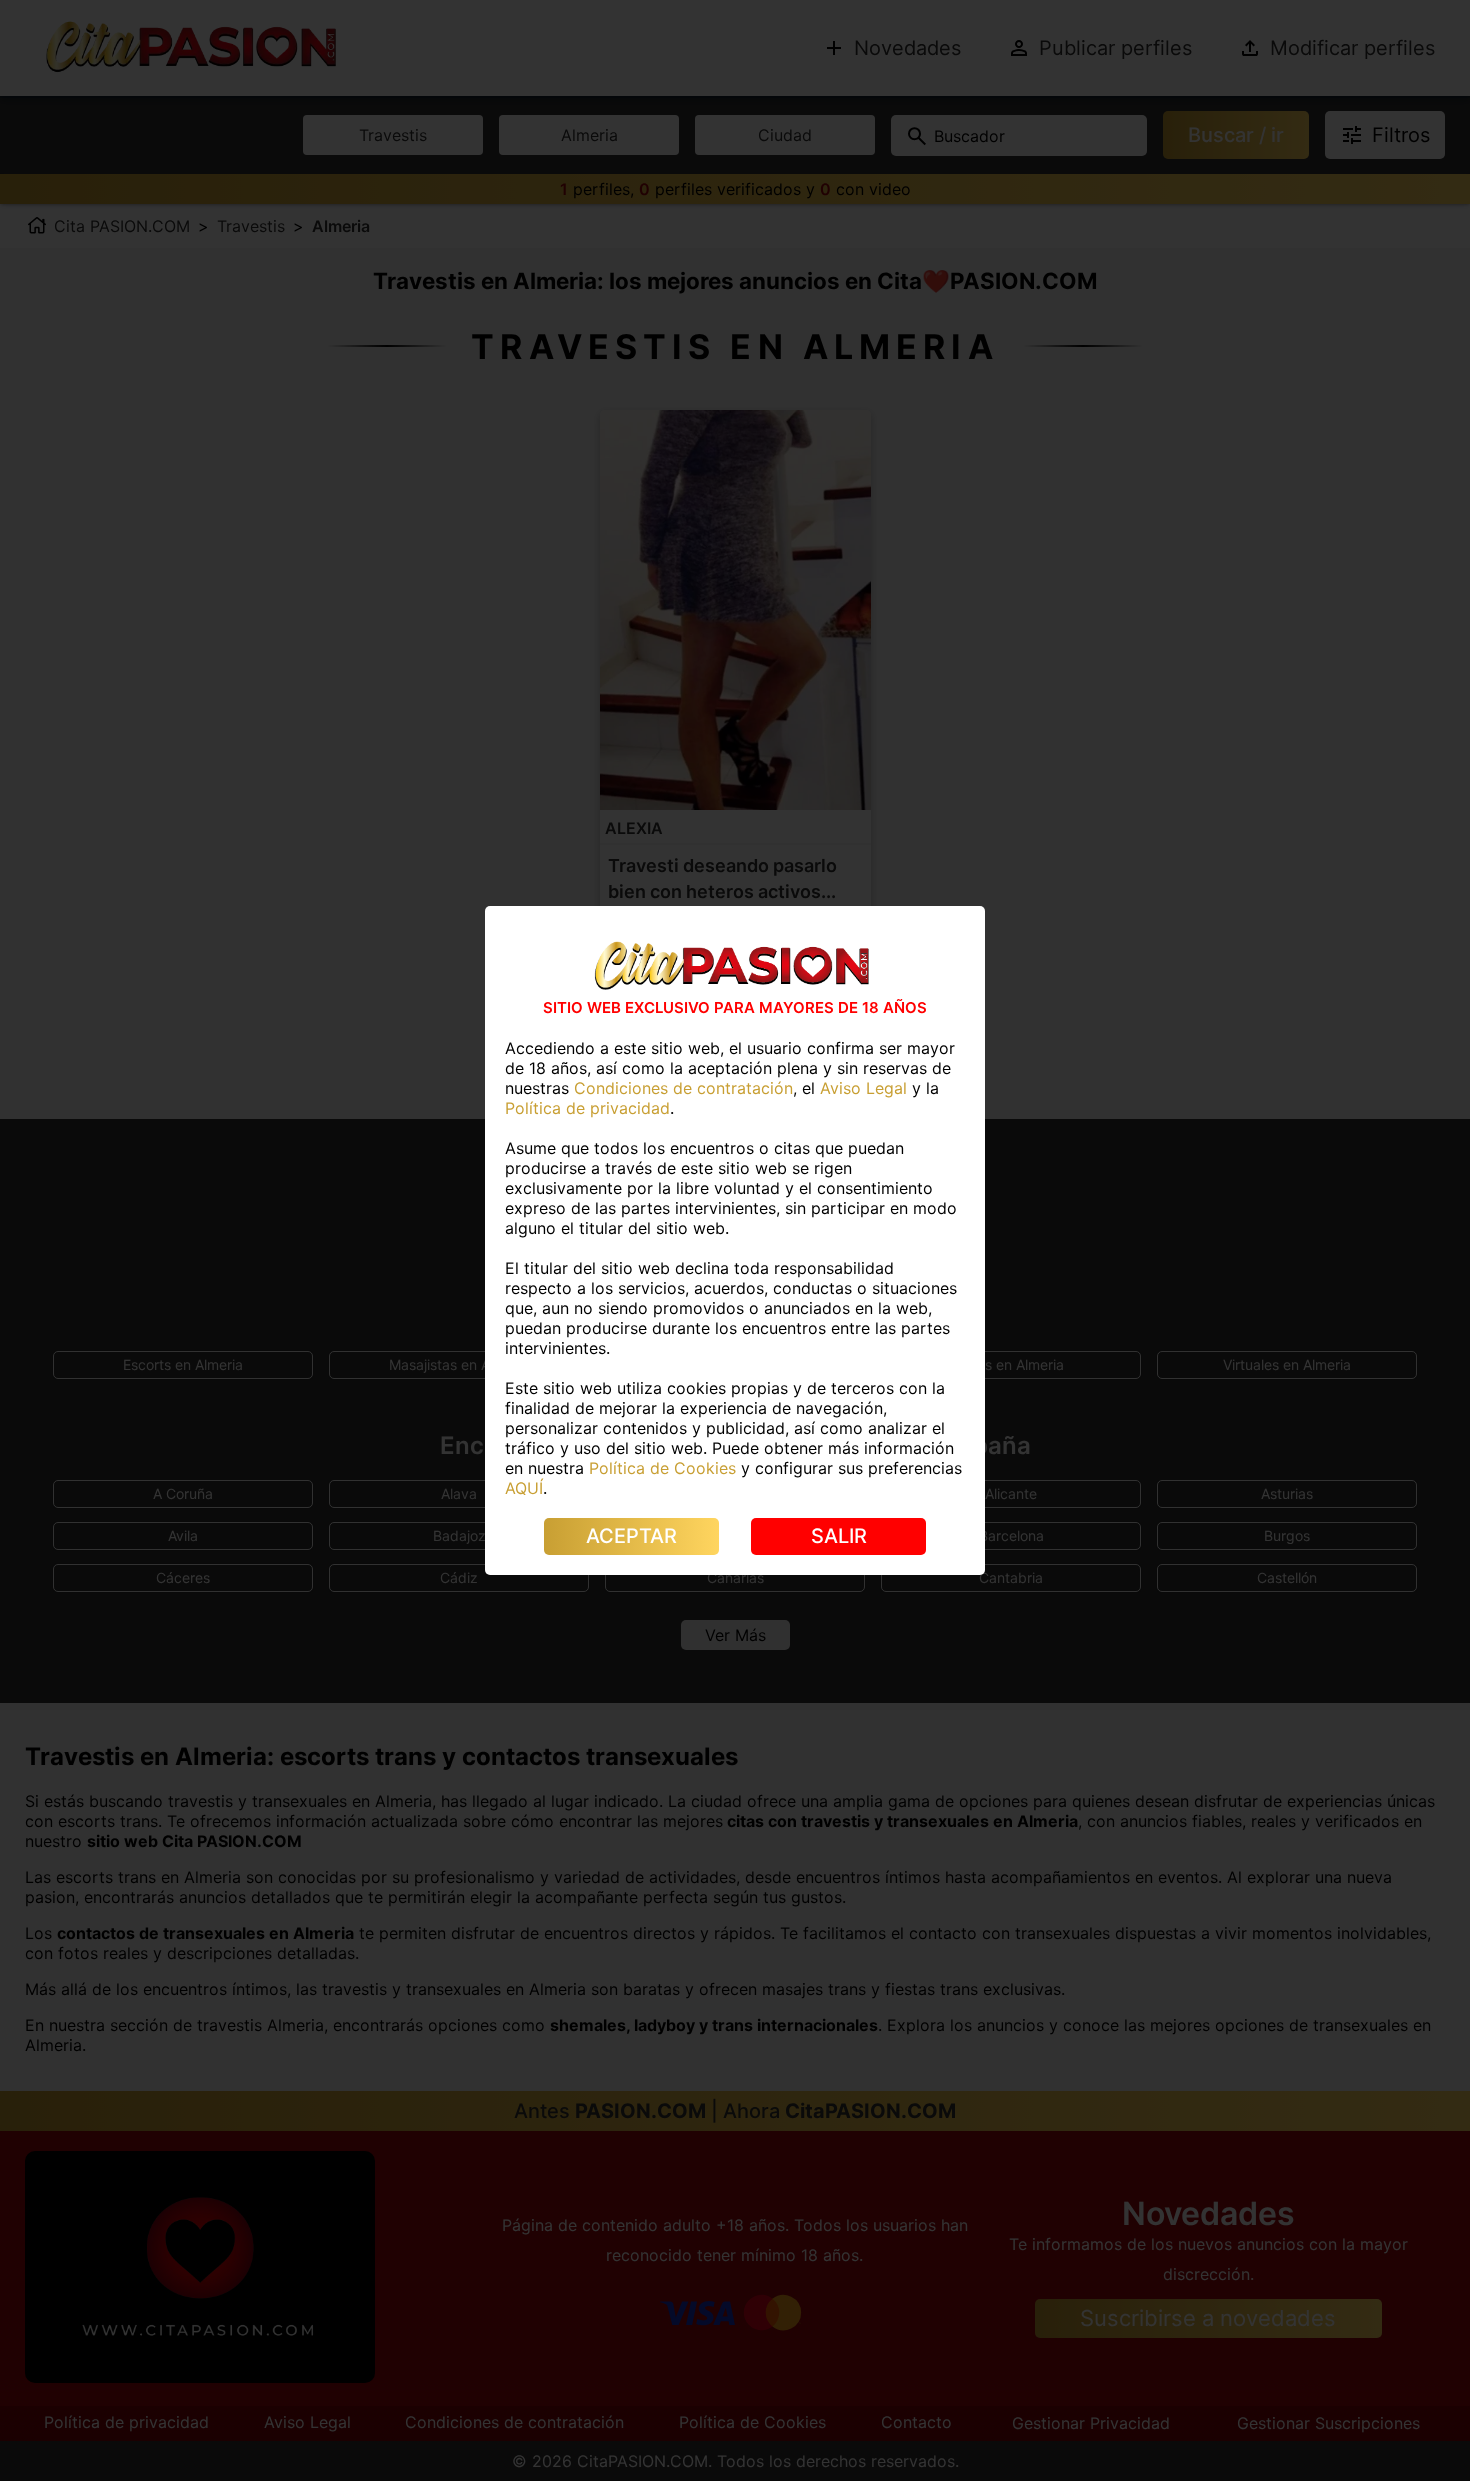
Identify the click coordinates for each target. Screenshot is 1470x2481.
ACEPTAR (631, 1536)
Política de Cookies (662, 1468)
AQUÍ (524, 1488)
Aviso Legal (863, 1088)
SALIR (839, 1536)
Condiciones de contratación (683, 1088)
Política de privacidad (587, 1108)
